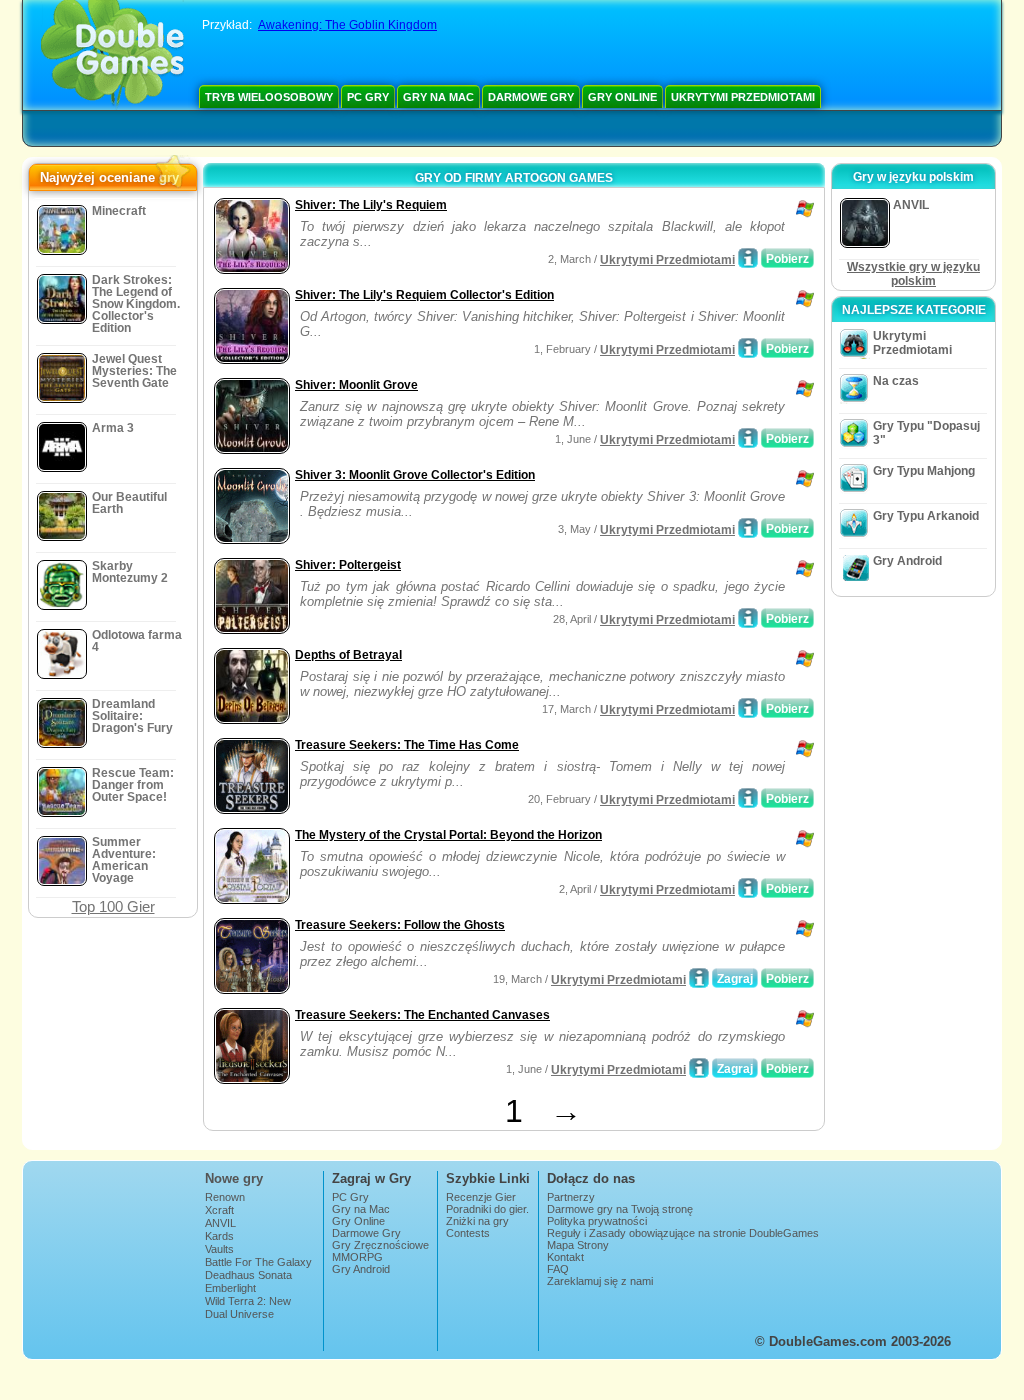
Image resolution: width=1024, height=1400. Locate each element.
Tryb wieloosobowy (269, 97)
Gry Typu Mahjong (924, 471)
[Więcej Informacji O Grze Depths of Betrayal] (748, 708)
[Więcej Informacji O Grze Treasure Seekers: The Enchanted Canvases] (699, 1068)
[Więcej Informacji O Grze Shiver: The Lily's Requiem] (748, 258)
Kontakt (565, 1257)
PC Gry (368, 97)
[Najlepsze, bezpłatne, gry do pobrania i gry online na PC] (112, 55)
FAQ (558, 1269)
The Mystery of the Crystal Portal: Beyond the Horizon (448, 835)
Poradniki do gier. (487, 1209)
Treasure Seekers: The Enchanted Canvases (422, 1015)
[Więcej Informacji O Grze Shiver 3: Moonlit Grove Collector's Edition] (748, 528)
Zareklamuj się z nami (600, 1281)
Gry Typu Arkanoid (926, 516)
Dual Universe (239, 1314)
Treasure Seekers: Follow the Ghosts (400, 925)
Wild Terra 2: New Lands (248, 1307)
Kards (219, 1236)
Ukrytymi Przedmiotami (743, 97)
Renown (225, 1197)
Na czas (896, 381)
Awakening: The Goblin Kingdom (347, 25)
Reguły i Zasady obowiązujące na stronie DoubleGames (683, 1233)
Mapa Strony (578, 1245)
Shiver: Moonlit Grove (356, 385)
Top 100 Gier (113, 906)
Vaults (219, 1249)
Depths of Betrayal (348, 655)
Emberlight (230, 1288)
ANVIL (220, 1223)
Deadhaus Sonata (248, 1275)
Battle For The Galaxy (258, 1262)
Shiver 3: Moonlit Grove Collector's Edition (415, 475)
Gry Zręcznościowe (380, 1245)
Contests (468, 1233)
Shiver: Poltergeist (348, 565)
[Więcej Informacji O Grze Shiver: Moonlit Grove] (748, 438)
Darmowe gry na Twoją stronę (620, 1209)
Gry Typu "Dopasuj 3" (926, 433)
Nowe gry (234, 1178)
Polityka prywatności (597, 1221)
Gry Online (622, 97)
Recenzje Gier (481, 1197)
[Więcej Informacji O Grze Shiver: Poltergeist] (748, 618)
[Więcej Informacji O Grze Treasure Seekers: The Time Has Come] (748, 798)
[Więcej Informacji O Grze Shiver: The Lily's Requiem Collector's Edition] (748, 348)
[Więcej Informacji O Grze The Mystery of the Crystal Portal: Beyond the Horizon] (748, 888)
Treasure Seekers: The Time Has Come (407, 745)
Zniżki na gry (477, 1221)
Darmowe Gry (531, 97)
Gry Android (907, 561)
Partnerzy (571, 1197)
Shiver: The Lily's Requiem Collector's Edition (424, 295)
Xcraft (219, 1210)
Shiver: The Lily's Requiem (371, 205)
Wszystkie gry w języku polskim (913, 274)
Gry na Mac (438, 97)
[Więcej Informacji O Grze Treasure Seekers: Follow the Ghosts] (699, 978)
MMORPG (357, 1257)
